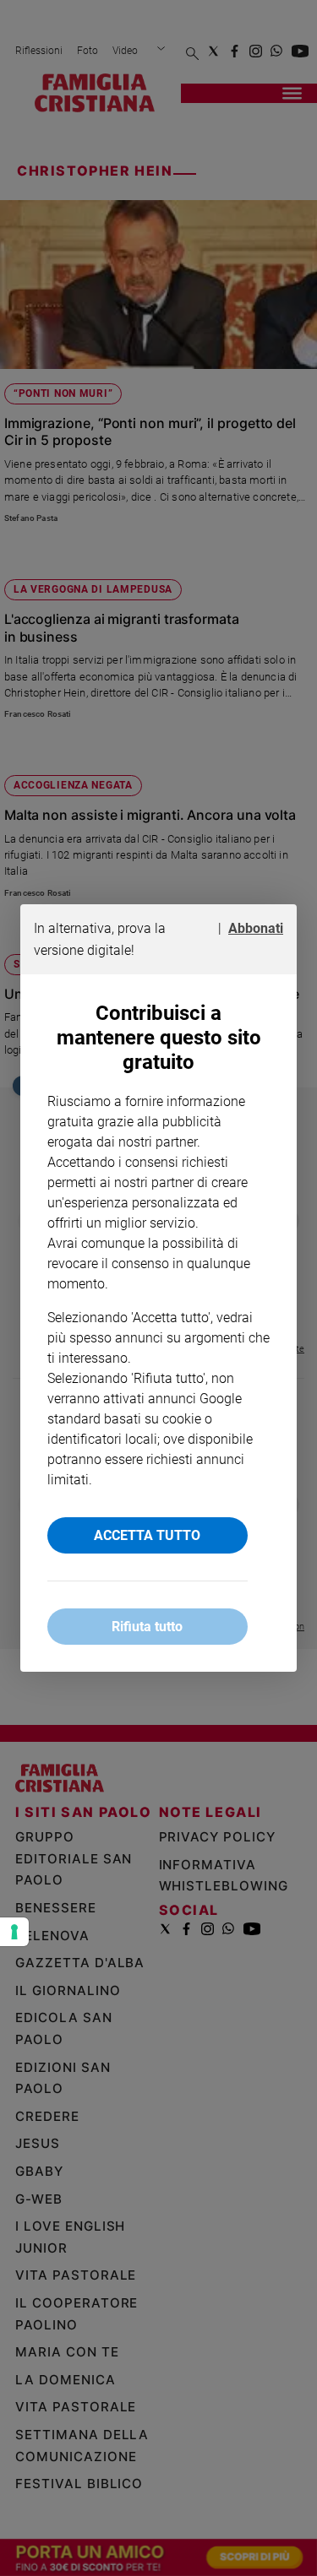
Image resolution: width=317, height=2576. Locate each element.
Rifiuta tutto (147, 1627)
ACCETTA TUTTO (147, 1535)
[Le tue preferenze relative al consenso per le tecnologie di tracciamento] (14, 1932)
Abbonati (256, 928)
